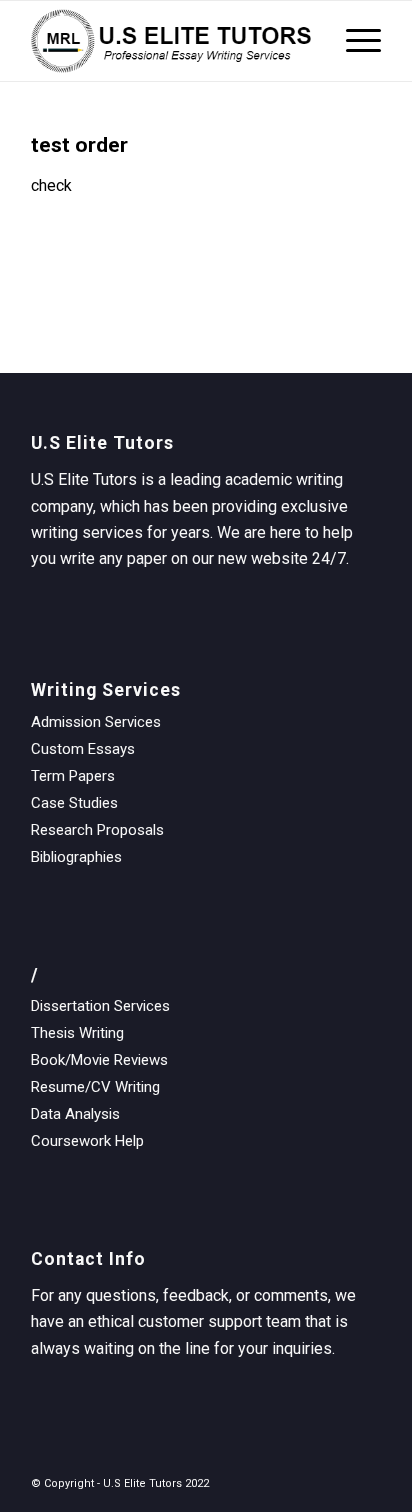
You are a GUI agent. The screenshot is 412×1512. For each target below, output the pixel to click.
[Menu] (353, 41)
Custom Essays (83, 749)
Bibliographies (76, 857)
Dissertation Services (100, 1006)
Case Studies (74, 803)
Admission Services (96, 722)
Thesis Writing (77, 1033)
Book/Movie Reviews (99, 1060)
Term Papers (73, 776)
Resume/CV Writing (95, 1087)
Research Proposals (97, 830)
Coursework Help (87, 1141)
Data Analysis (75, 1114)
